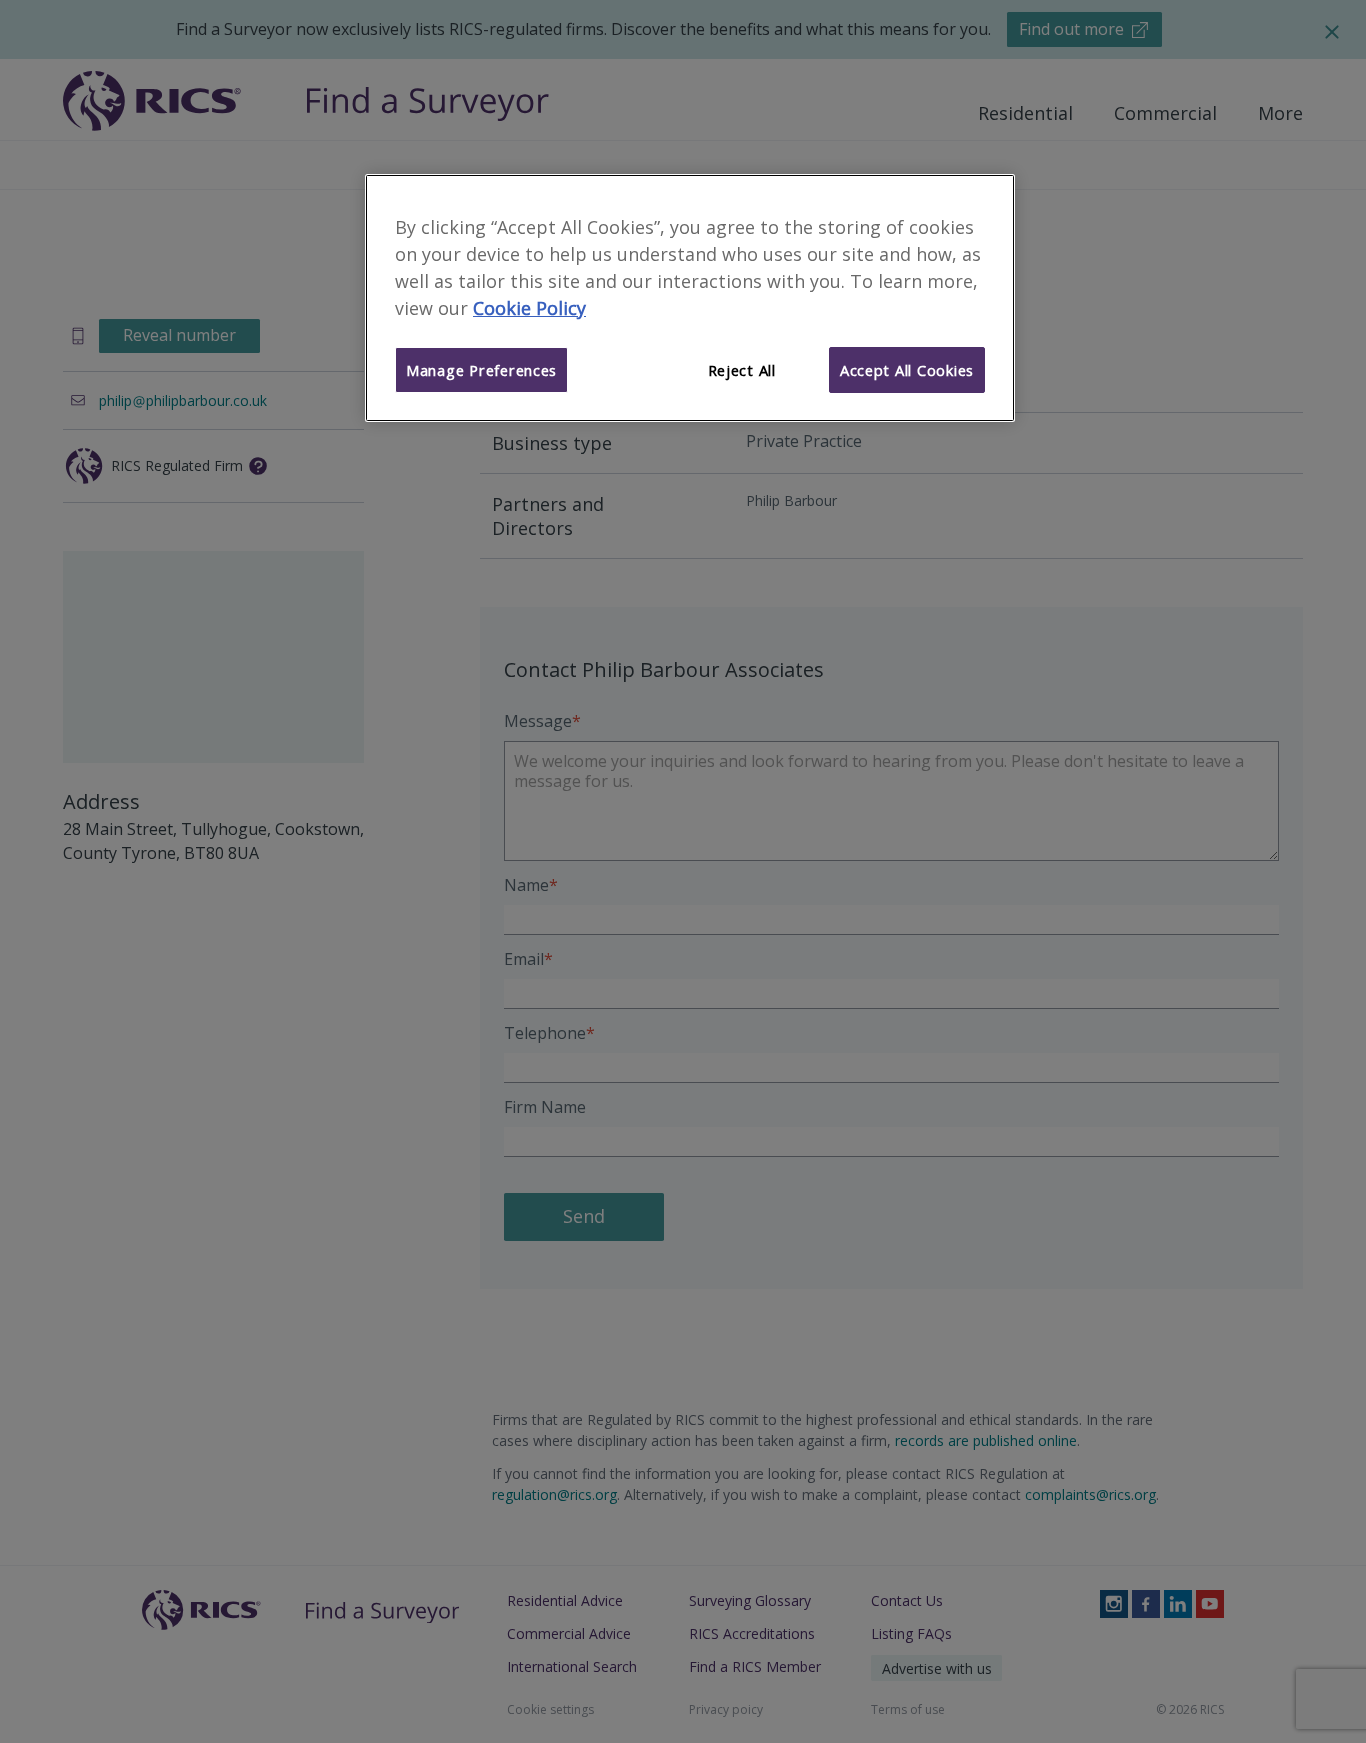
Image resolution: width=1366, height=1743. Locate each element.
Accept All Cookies (907, 370)
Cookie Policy (529, 308)
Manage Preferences (481, 370)
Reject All (742, 370)
